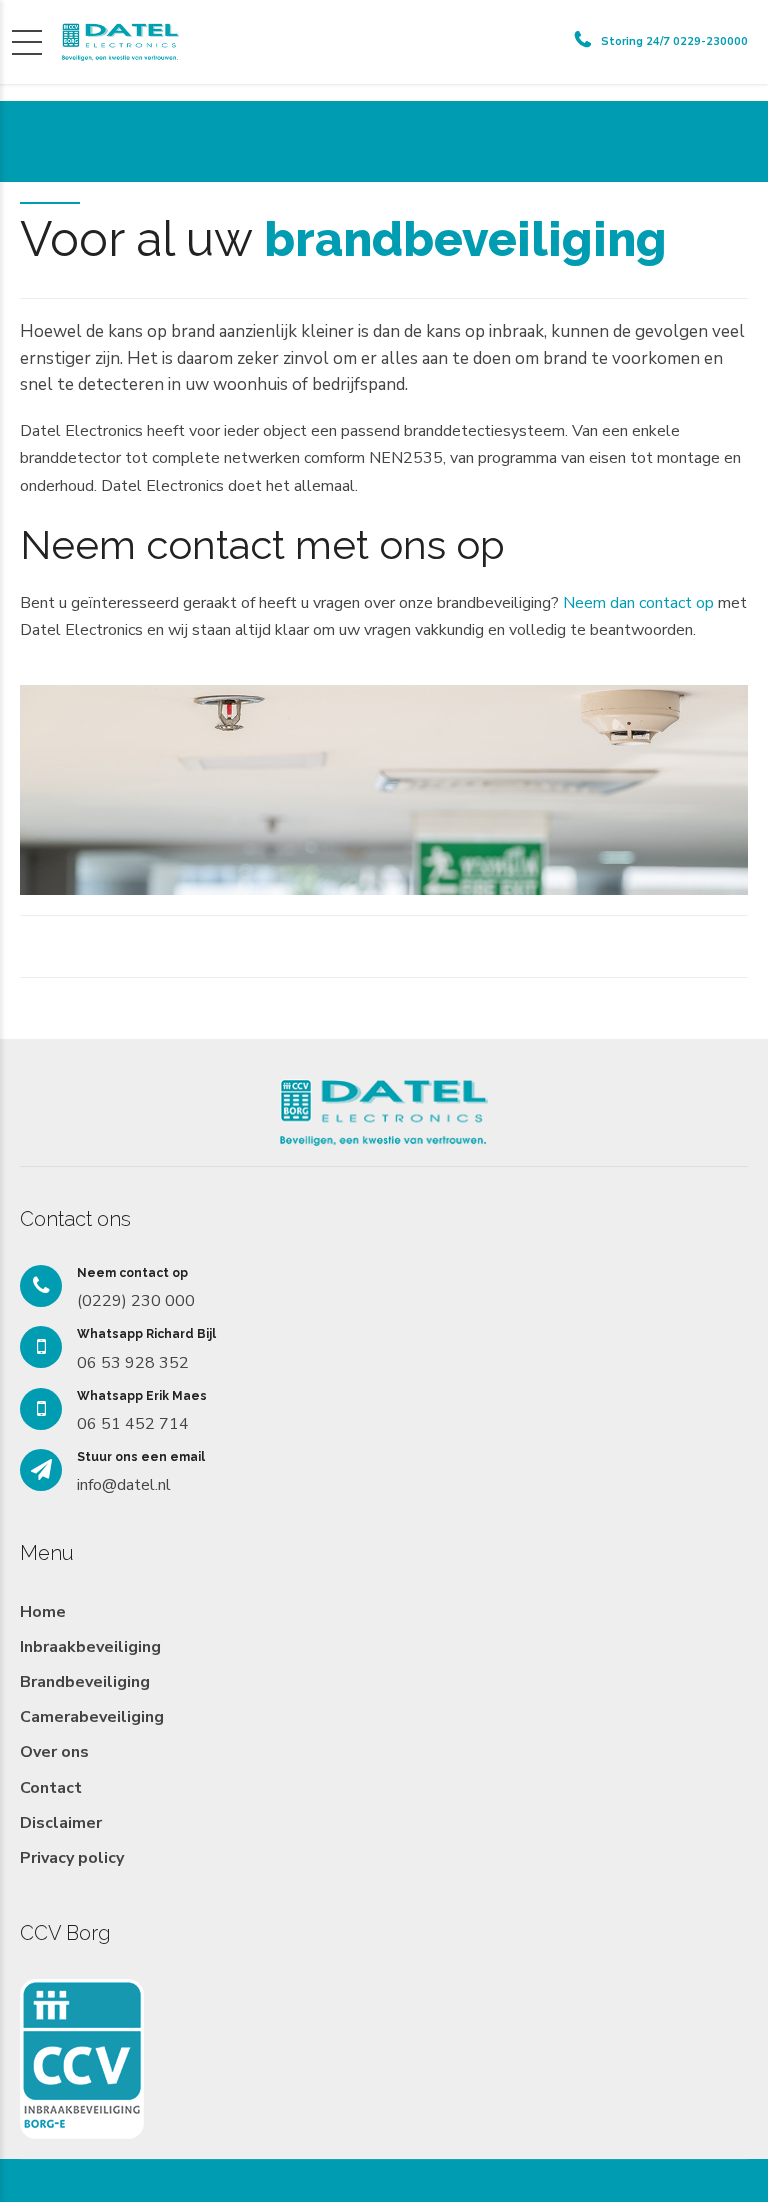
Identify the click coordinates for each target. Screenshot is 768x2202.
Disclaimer (61, 1823)
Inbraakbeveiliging (90, 1647)
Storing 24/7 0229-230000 (674, 41)
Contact (51, 1788)
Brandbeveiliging (85, 1682)
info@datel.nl (124, 1485)
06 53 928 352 (133, 1363)
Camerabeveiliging (92, 1717)
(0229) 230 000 (136, 1301)
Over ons (54, 1752)
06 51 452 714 (133, 1424)
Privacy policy (72, 1858)
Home (43, 1612)
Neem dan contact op (638, 603)
